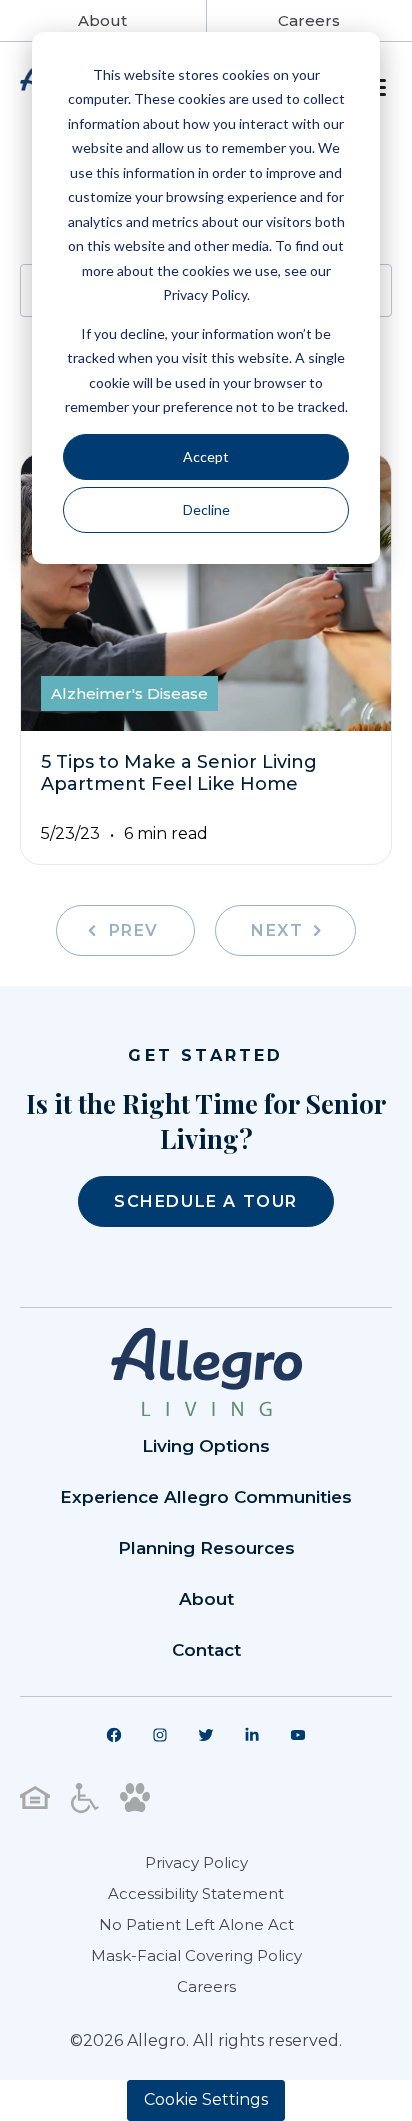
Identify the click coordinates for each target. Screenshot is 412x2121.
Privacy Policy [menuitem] (196, 1862)
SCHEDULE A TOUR (206, 1201)
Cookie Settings (206, 2099)
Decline (206, 509)
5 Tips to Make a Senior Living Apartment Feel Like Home (179, 773)
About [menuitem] (206, 1599)
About (102, 20)
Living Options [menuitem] (206, 1446)
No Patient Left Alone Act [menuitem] (196, 1924)
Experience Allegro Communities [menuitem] (206, 1497)
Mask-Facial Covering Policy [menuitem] (196, 1955)
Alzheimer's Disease (129, 693)
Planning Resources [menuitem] (206, 1548)
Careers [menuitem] (206, 1986)
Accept (206, 456)
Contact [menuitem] (206, 1650)
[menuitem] (114, 1735)
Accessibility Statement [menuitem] (196, 1893)
